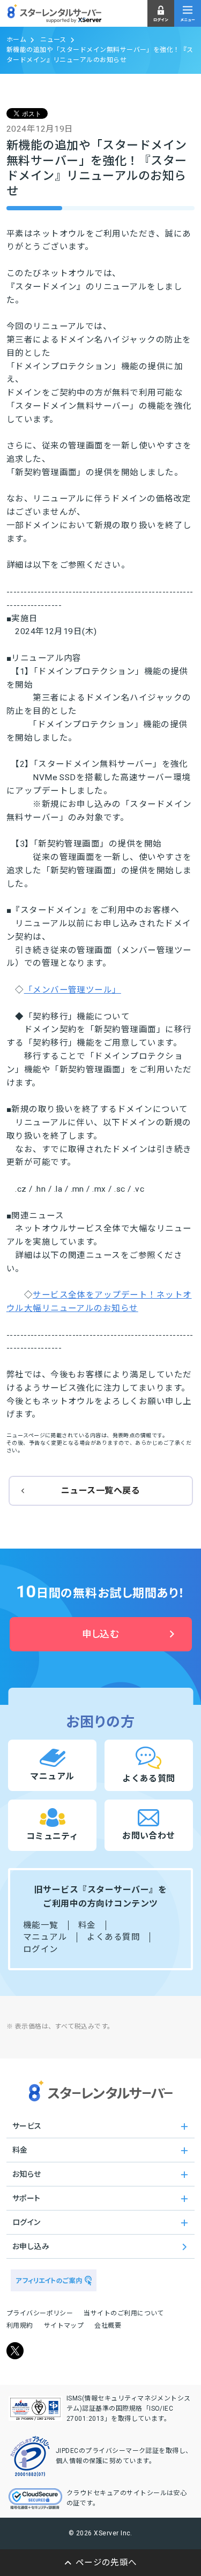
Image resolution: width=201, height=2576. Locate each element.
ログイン (41, 1949)
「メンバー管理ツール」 (73, 990)
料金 (87, 1925)
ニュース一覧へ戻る (100, 1491)
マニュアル (45, 1937)
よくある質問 (113, 1937)
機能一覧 (41, 1925)
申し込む (101, 1634)
